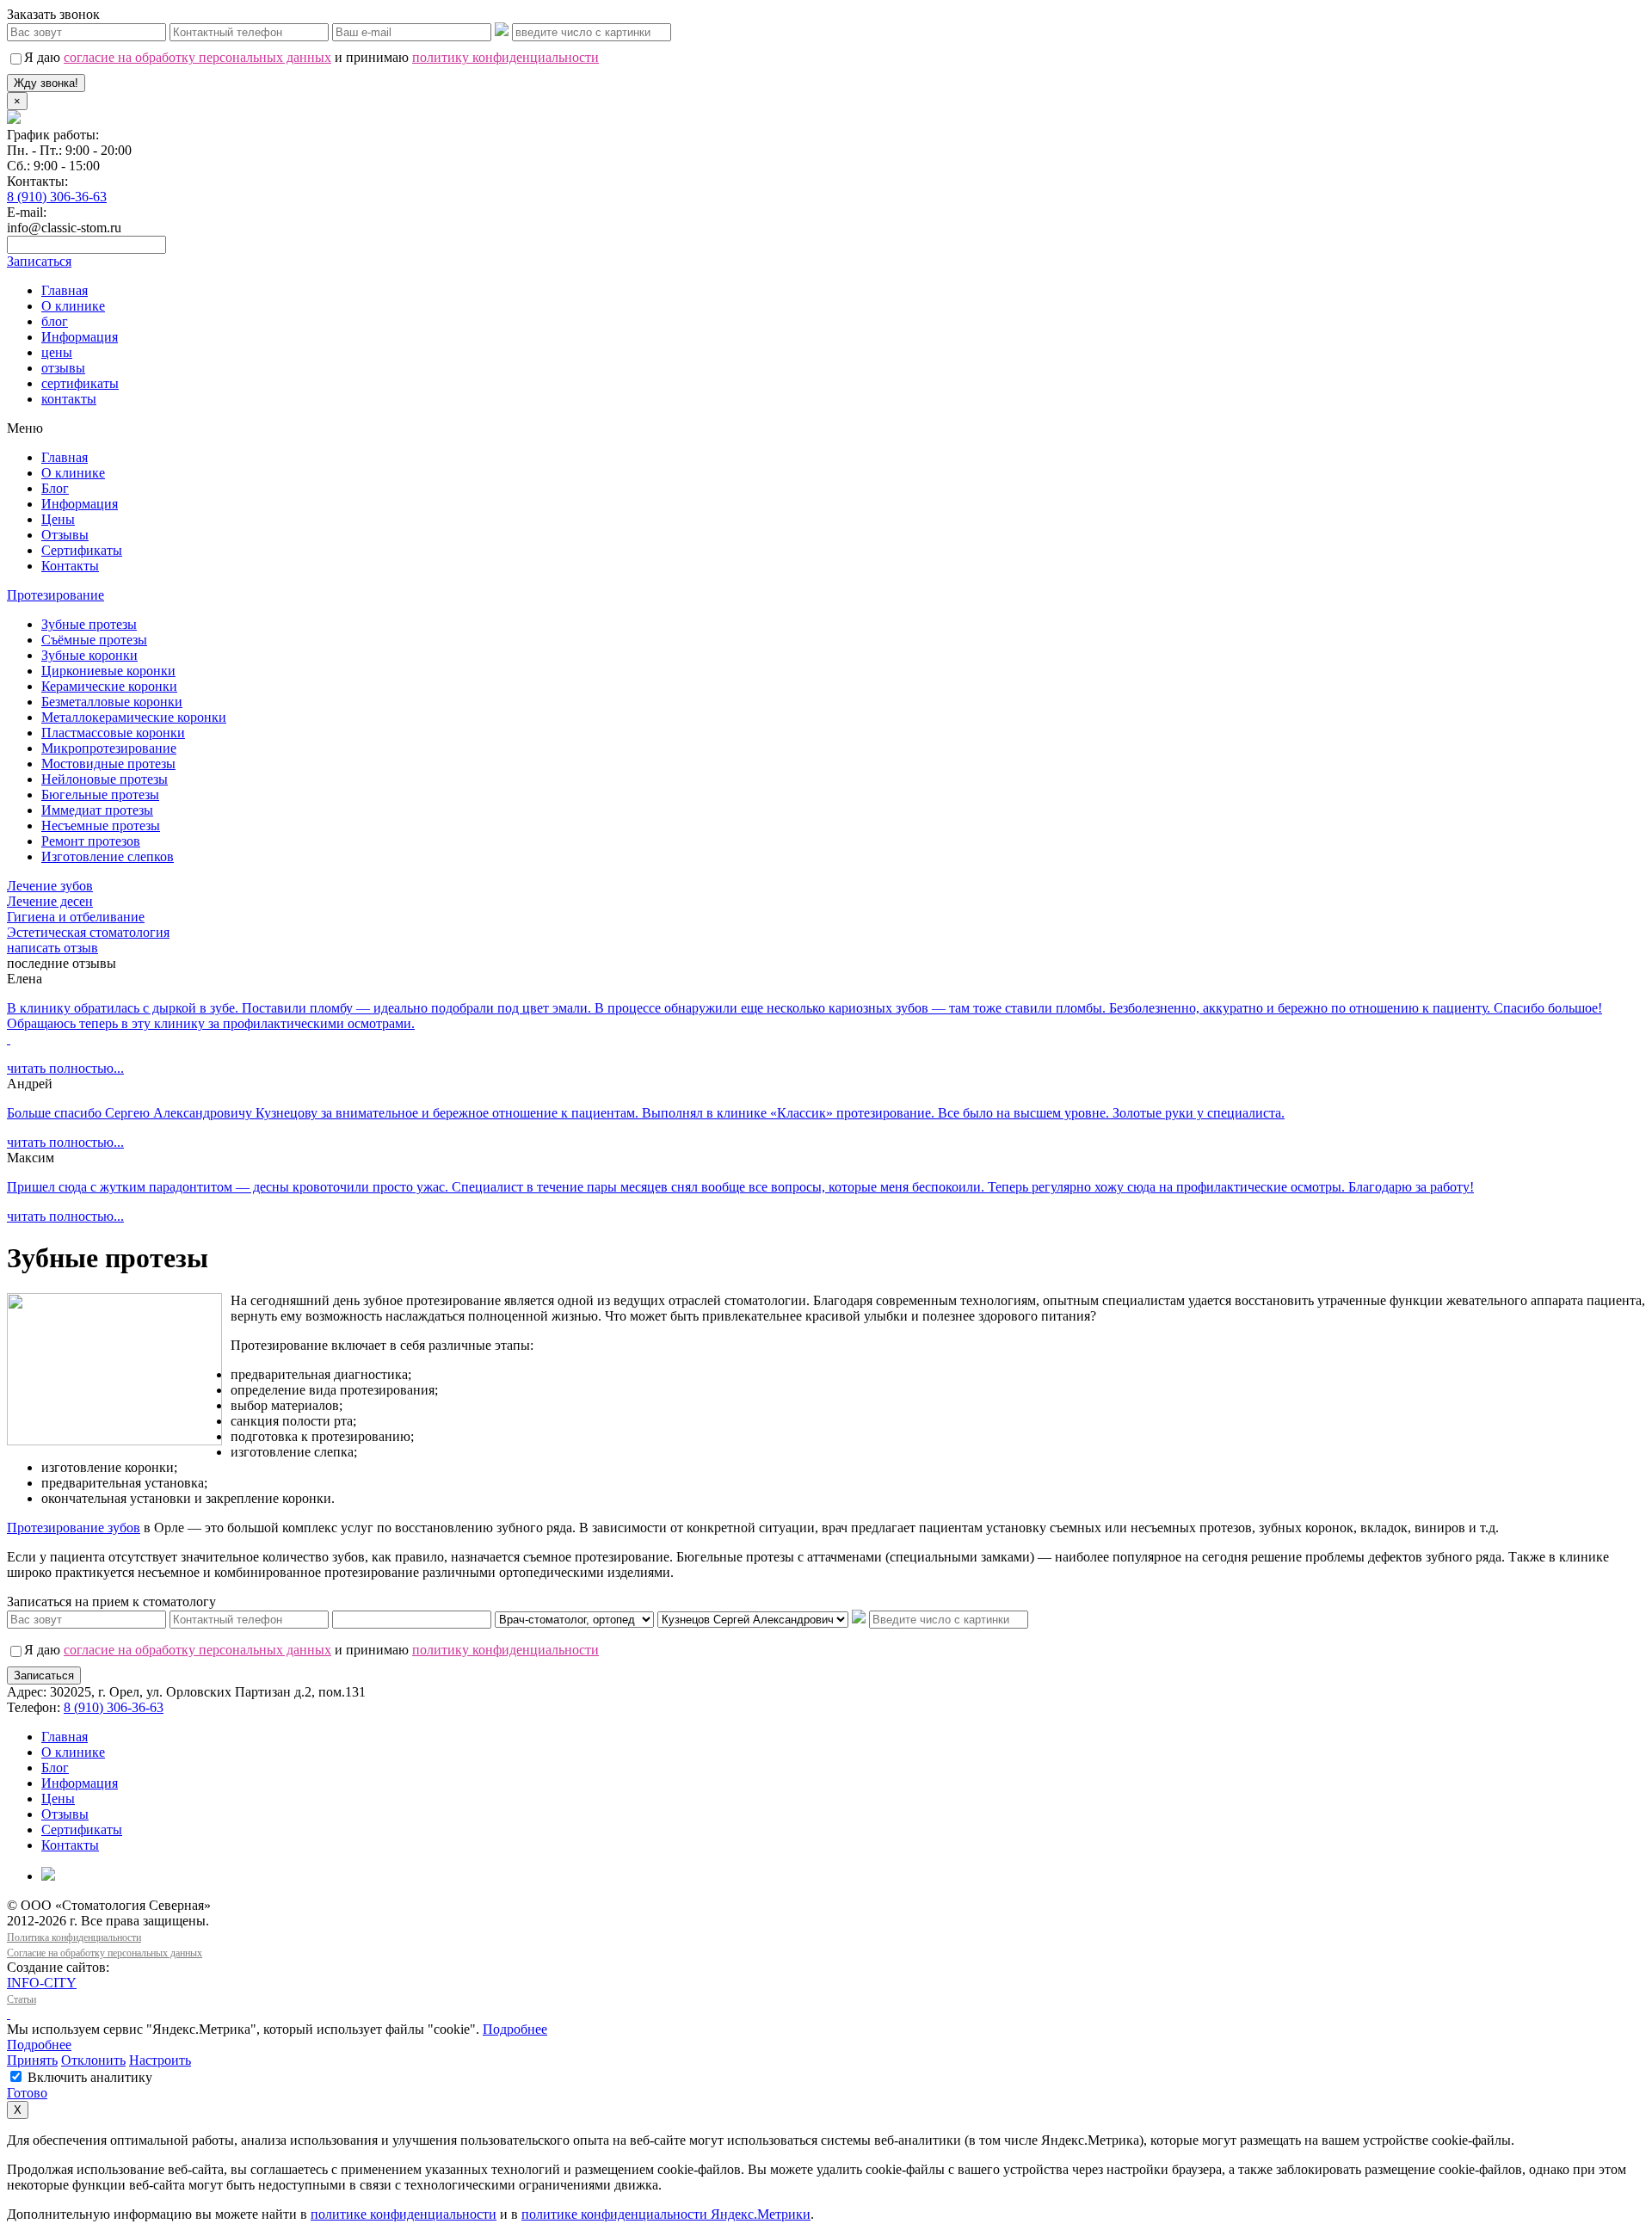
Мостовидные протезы (108, 764)
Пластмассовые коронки (113, 733)
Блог (55, 488)
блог (55, 321)
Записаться (44, 1675)
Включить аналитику (88, 2077)
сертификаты (80, 383)
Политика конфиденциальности (74, 1937)
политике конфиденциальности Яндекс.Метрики (666, 2214)
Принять (32, 2060)
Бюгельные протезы (100, 795)
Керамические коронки (109, 686)
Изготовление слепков (108, 856)
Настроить (160, 2060)
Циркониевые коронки (108, 671)
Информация (80, 337)
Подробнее (515, 2029)
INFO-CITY (42, 1983)
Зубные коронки (89, 655)
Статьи (22, 1999)
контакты (69, 399)
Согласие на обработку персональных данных (105, 1953)
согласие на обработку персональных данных (197, 57)
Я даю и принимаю (311, 57)
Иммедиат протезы (97, 810)
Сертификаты (82, 550)
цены (57, 352)
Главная (65, 290)
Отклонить (93, 2060)
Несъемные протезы (101, 825)
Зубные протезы (89, 624)
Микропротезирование (109, 748)
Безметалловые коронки (112, 702)
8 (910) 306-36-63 (57, 197)
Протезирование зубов (74, 1528)
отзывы (63, 368)
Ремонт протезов (91, 841)
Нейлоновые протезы (105, 779)
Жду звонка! (46, 83)
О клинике (73, 306)
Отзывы (65, 535)
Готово (27, 2093)
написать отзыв (52, 948)
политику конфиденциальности (505, 57)
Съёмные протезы (94, 640)
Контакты (70, 566)
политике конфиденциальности (404, 2214)
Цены (58, 519)
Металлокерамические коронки (134, 717)
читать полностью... (65, 1068)
